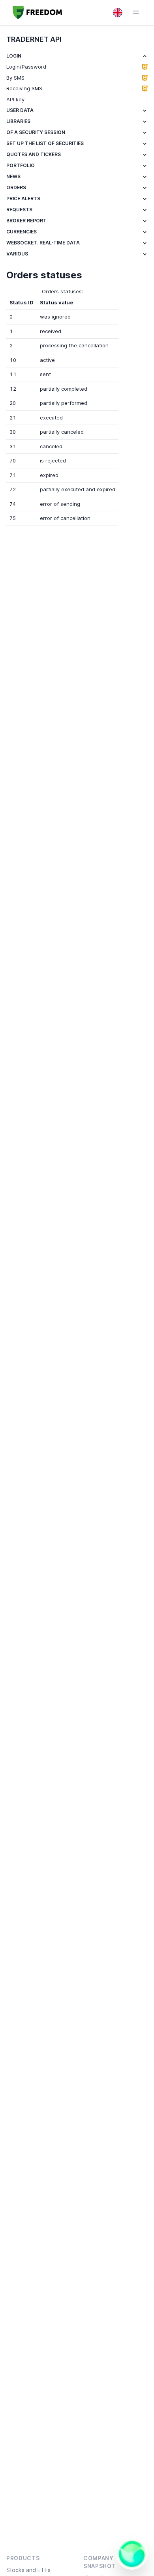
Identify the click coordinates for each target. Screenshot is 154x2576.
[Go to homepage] (38, 13)
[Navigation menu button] (132, 12)
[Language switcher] (118, 13)
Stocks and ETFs (28, 2570)
